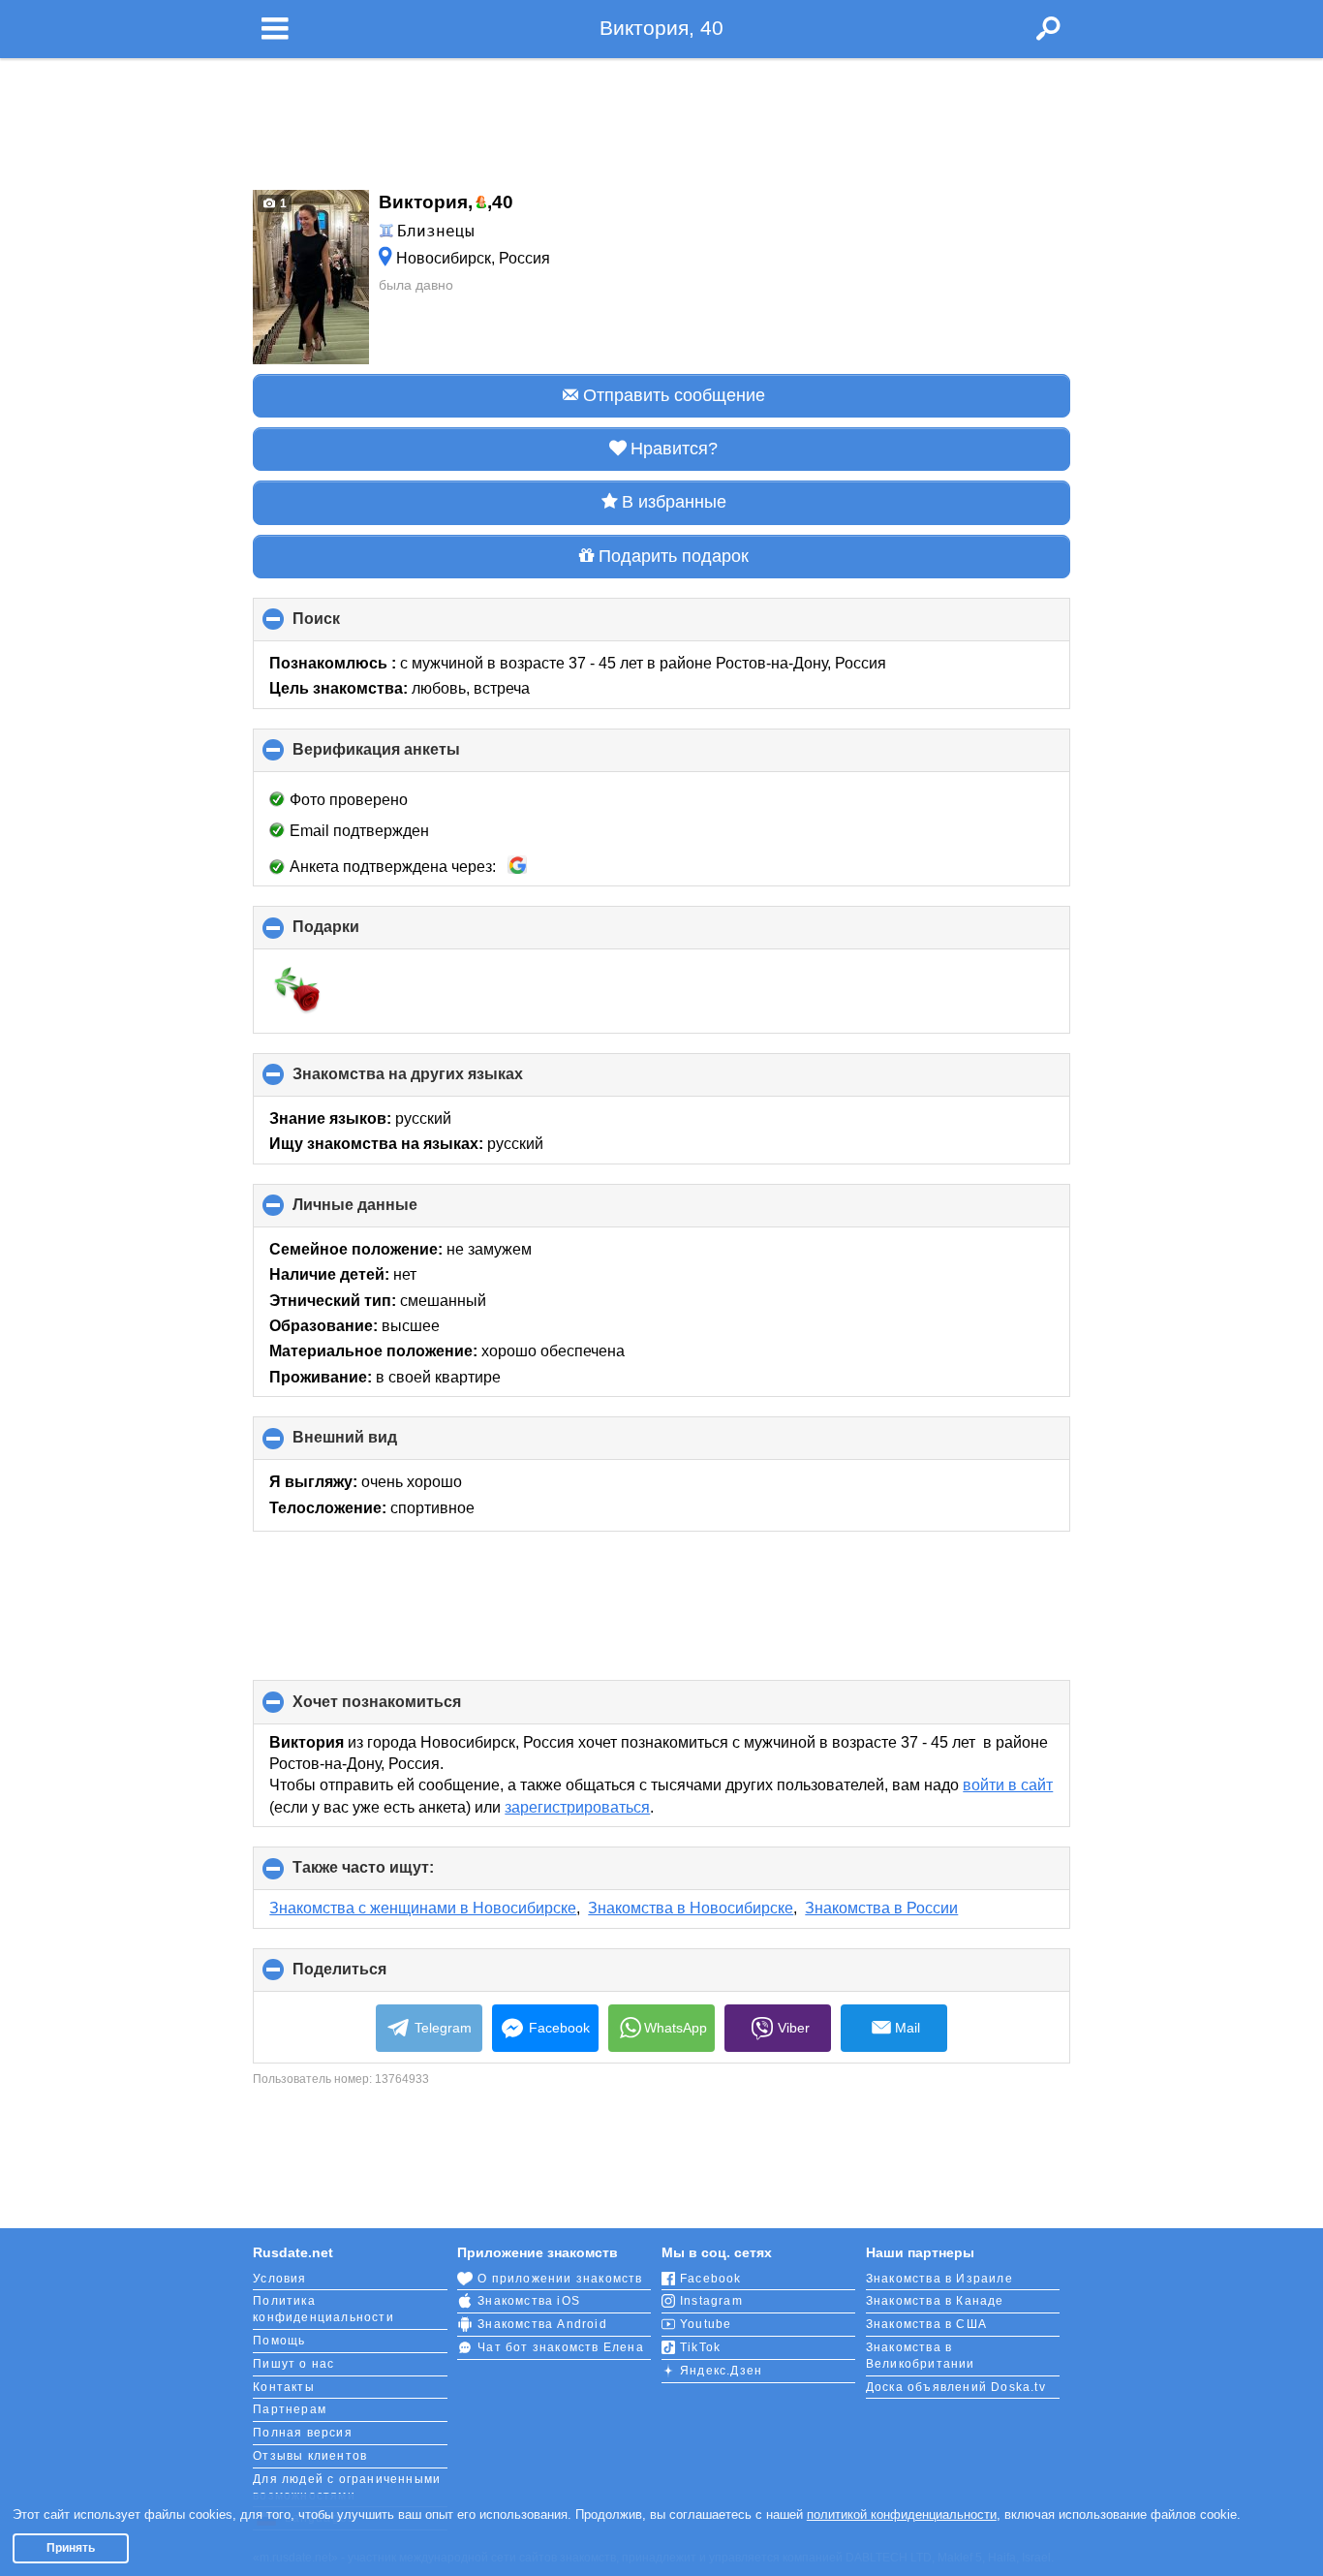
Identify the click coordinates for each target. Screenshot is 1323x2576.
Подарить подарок (674, 556)
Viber (794, 2028)
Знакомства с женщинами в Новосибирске (423, 1908)
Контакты (284, 2387)
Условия (279, 2279)
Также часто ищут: (396, 1875)
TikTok (700, 2347)
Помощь (279, 2341)
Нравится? (674, 449)
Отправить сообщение (674, 395)
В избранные (674, 502)
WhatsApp (676, 2028)
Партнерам (290, 2409)
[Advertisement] (661, 118)
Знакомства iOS (529, 2301)
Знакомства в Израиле (939, 2279)
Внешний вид (377, 1444)
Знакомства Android (542, 2324)
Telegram (443, 2028)
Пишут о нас (293, 2364)
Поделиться (372, 1976)
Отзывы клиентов (310, 2456)
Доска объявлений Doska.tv (956, 2387)
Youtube (706, 2324)
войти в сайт (1008, 1785)
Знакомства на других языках (440, 1081)
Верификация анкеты (409, 757)
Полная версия (303, 2433)
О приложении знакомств (560, 2279)
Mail (908, 2028)
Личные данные (387, 1212)
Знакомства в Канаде (935, 2301)
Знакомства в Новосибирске (691, 1908)
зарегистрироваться (577, 1807)
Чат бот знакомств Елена (561, 2347)
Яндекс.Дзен (721, 2371)
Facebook (559, 2028)
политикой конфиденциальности (902, 2514)
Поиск (349, 626)
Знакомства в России (881, 1908)
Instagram (711, 2301)
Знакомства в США (926, 2324)
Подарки (358, 934)
